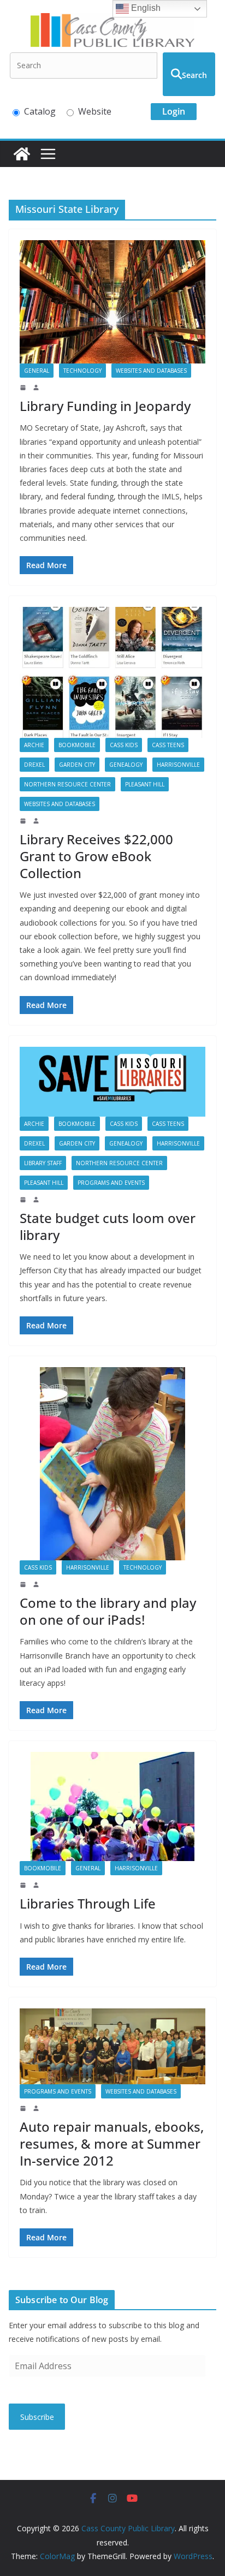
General (37, 371)
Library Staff (43, 1163)
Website (95, 111)
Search (194, 75)
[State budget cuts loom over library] (112, 1082)
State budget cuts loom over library (108, 1226)
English (145, 8)
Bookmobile (77, 745)
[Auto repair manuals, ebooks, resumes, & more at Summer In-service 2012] (112, 2046)
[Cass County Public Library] (22, 154)
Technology (82, 371)
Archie (34, 745)
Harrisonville (178, 765)
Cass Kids (124, 745)
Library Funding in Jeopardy (105, 406)
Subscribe (37, 2417)
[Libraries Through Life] (112, 1806)
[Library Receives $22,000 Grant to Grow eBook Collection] (112, 672)
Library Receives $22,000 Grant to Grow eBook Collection (96, 856)
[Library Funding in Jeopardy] (112, 302)
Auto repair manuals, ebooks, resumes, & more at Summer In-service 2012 (112, 2143)
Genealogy (126, 765)
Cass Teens (168, 745)
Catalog (40, 111)
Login (174, 111)
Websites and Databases (151, 371)
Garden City (77, 765)
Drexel (34, 765)
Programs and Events (111, 1183)
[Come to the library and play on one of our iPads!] (112, 1464)
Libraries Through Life (88, 1903)
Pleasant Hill (145, 784)
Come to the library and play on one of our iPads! (108, 1611)
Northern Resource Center (67, 784)
